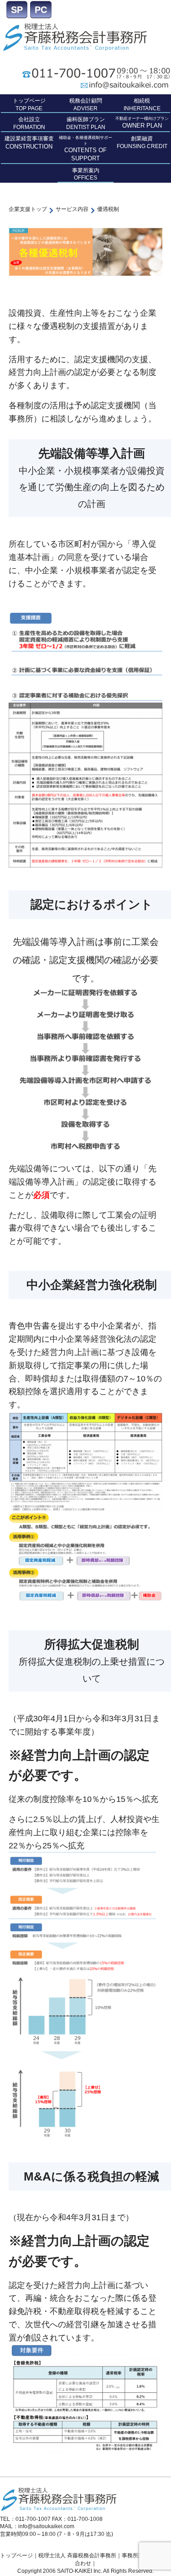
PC (41, 10)
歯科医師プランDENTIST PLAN (86, 123)
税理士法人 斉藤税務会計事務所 (77, 2555)
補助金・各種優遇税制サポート (85, 149)
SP (17, 10)
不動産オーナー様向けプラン (142, 123)
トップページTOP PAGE (29, 105)
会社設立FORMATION (29, 123)
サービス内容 (72, 209)
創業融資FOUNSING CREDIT (142, 142)
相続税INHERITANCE (142, 105)
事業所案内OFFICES (86, 174)
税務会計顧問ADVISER (86, 105)
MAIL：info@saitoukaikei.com (37, 2526)
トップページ (16, 2555)
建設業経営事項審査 (29, 143)
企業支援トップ (28, 209)
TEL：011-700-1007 (25, 2519)
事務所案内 (135, 2555)
